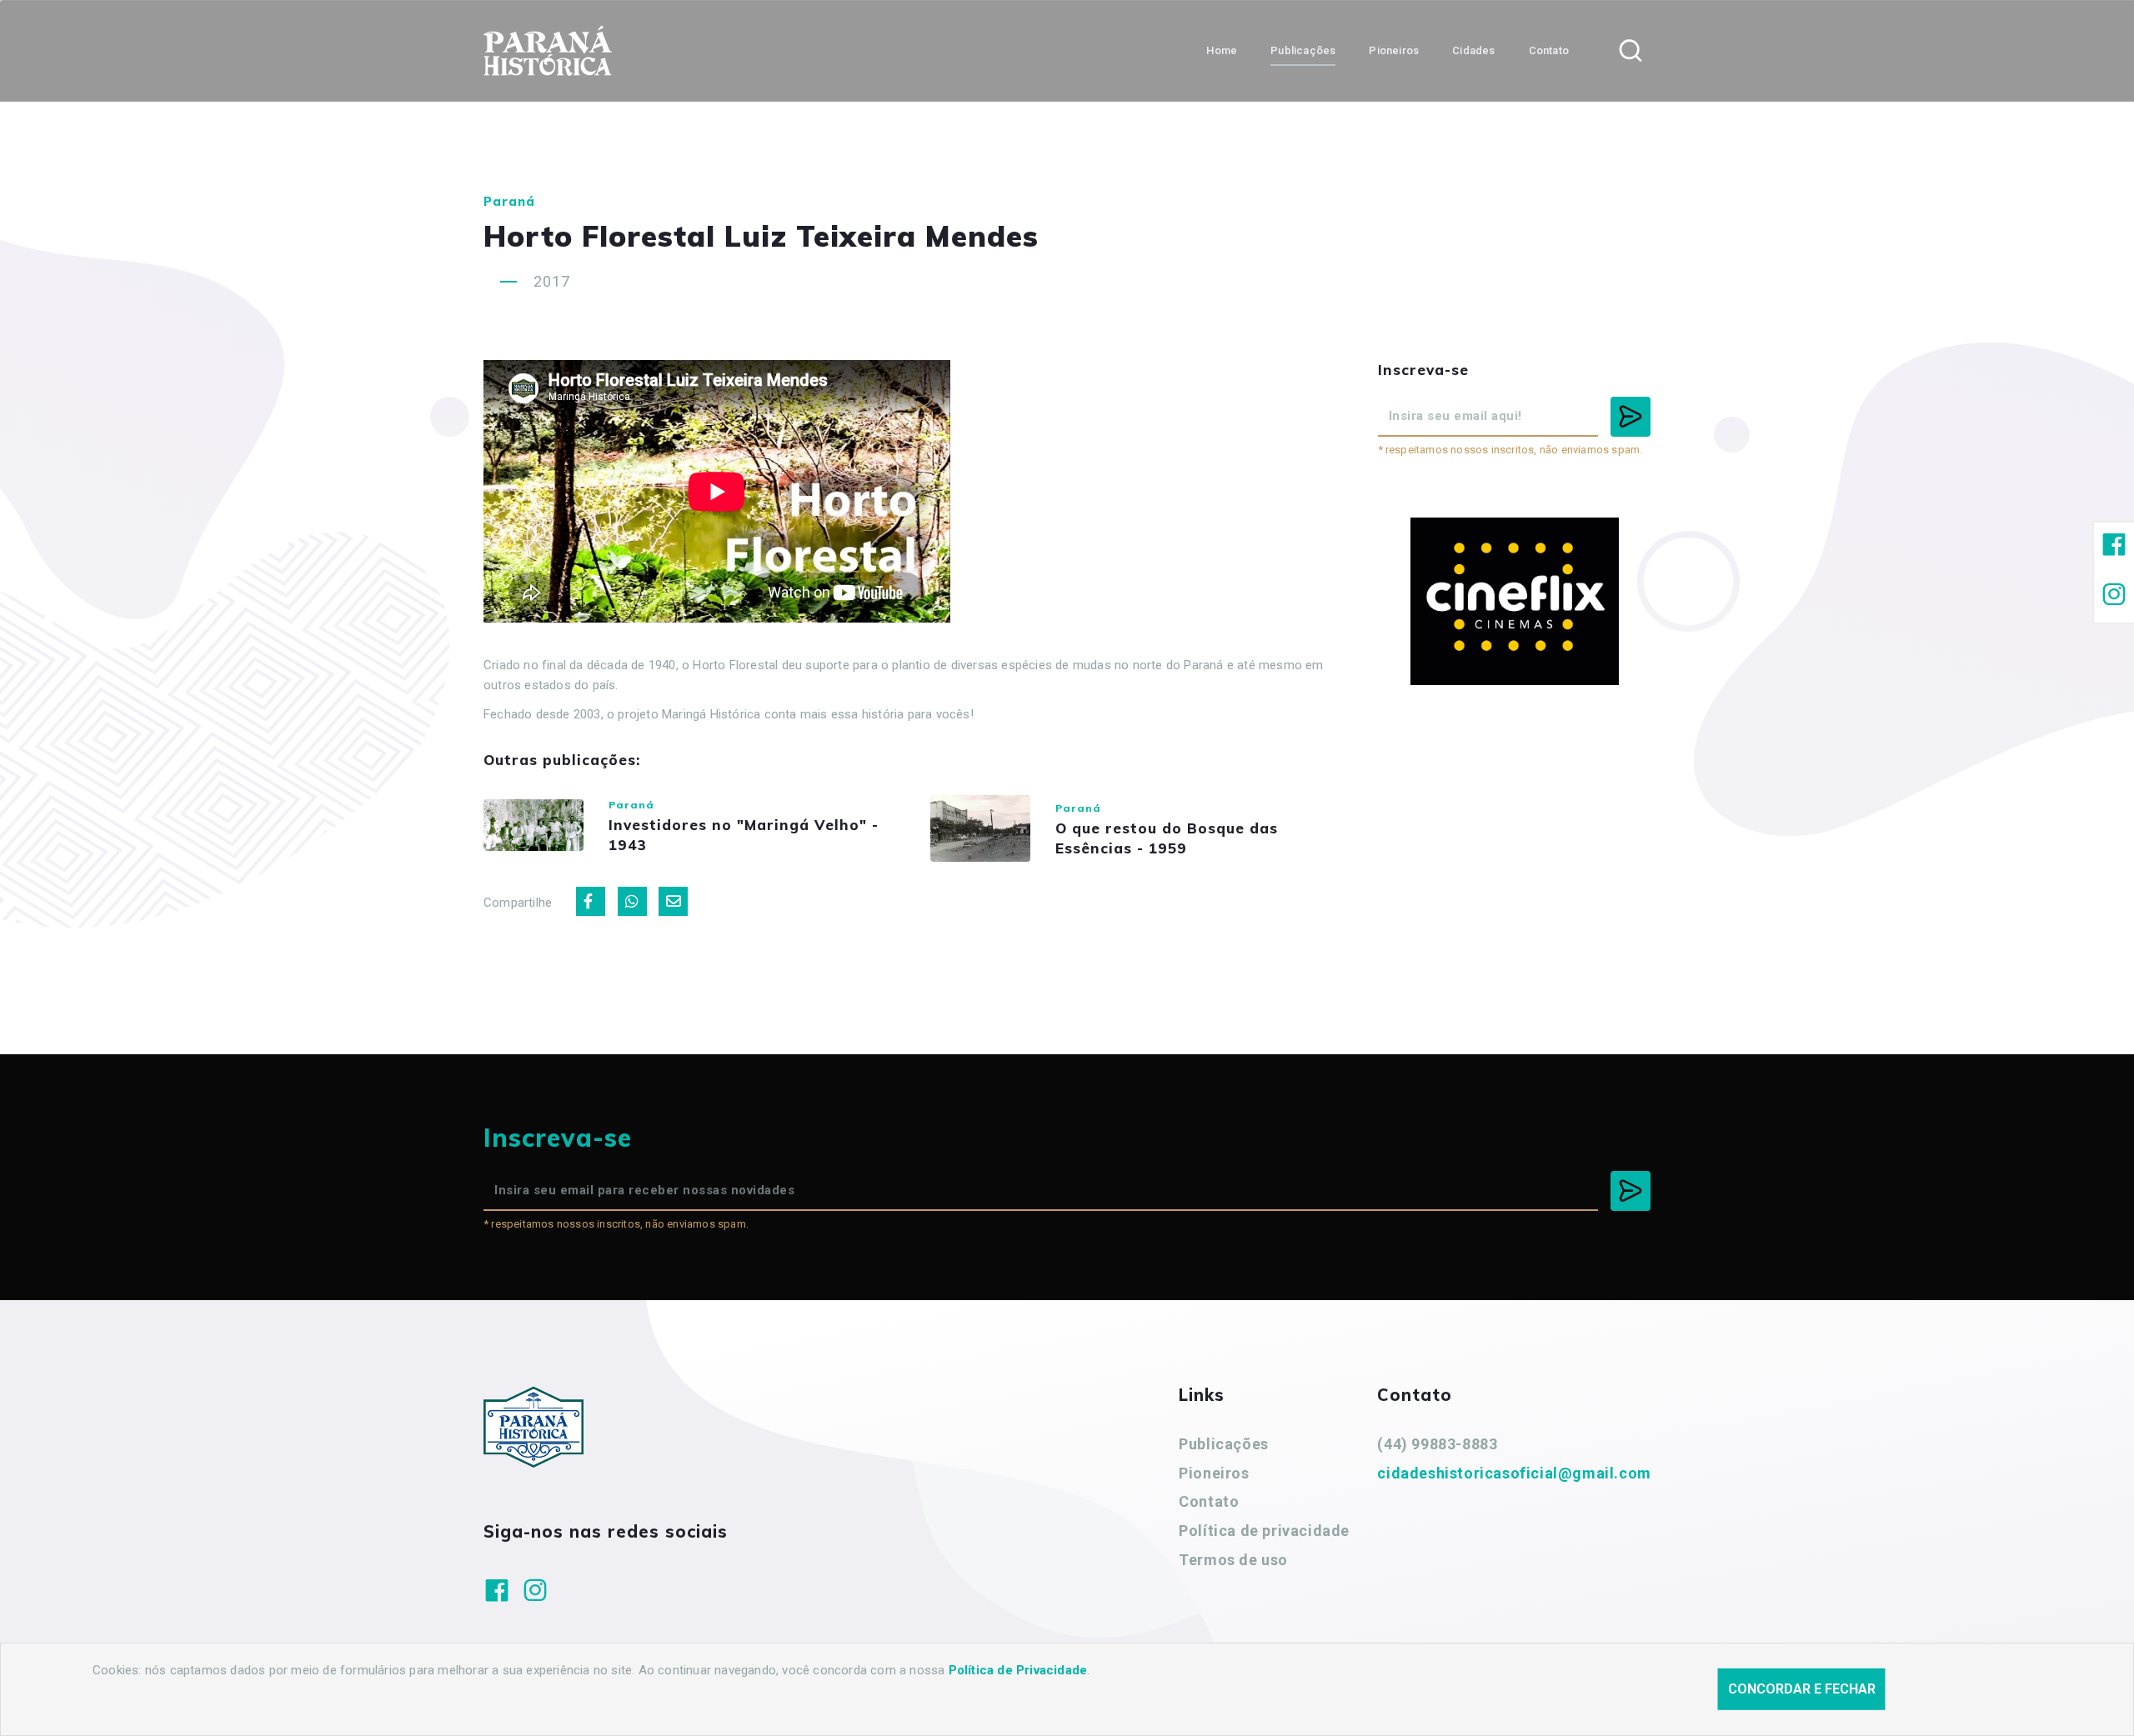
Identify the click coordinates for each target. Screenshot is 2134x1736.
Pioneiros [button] (1394, 50)
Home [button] (1222, 50)
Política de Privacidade (1018, 1670)
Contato (1209, 1501)
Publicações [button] (1303, 50)
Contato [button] (1549, 50)
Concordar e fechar (1802, 1689)
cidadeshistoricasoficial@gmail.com (1514, 1473)
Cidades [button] (1473, 50)
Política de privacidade (1264, 1531)
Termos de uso (1233, 1560)
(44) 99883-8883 (1437, 1444)
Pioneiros (1214, 1473)
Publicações (1224, 1444)
